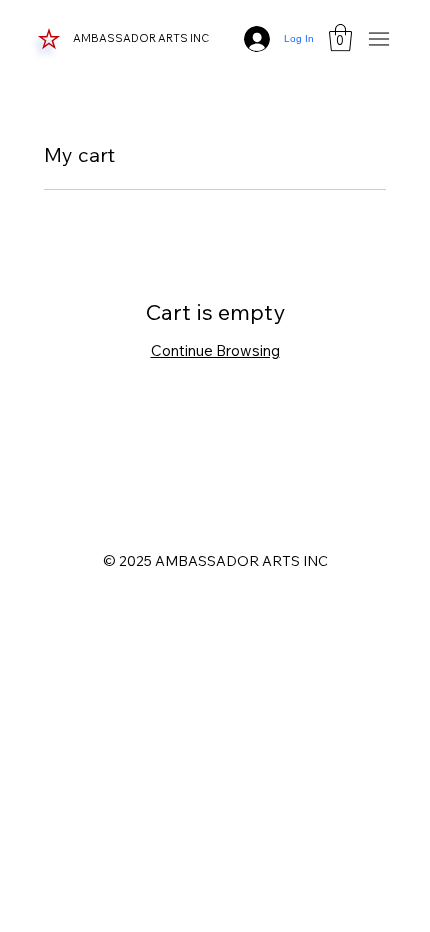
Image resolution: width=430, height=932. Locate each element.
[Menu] (379, 38)
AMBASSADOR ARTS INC (142, 38)
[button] (340, 37)
